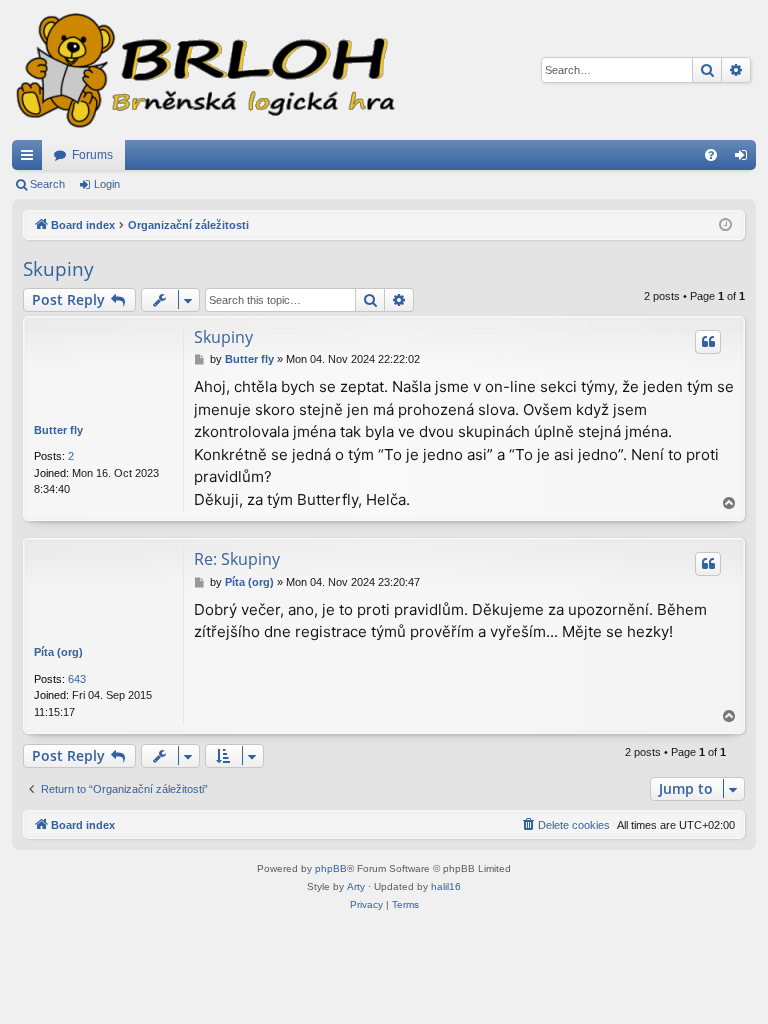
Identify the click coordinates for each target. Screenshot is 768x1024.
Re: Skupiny (237, 559)
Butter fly (58, 430)
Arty (356, 886)
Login (107, 184)
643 (77, 679)
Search (47, 184)
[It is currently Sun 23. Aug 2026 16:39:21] (725, 225)
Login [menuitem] (745, 159)
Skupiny (58, 269)
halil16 (446, 886)
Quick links (31, 159)
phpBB (331, 868)
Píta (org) (58, 652)
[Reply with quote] (708, 342)
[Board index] (204, 70)
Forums (92, 155)
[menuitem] (711, 155)
